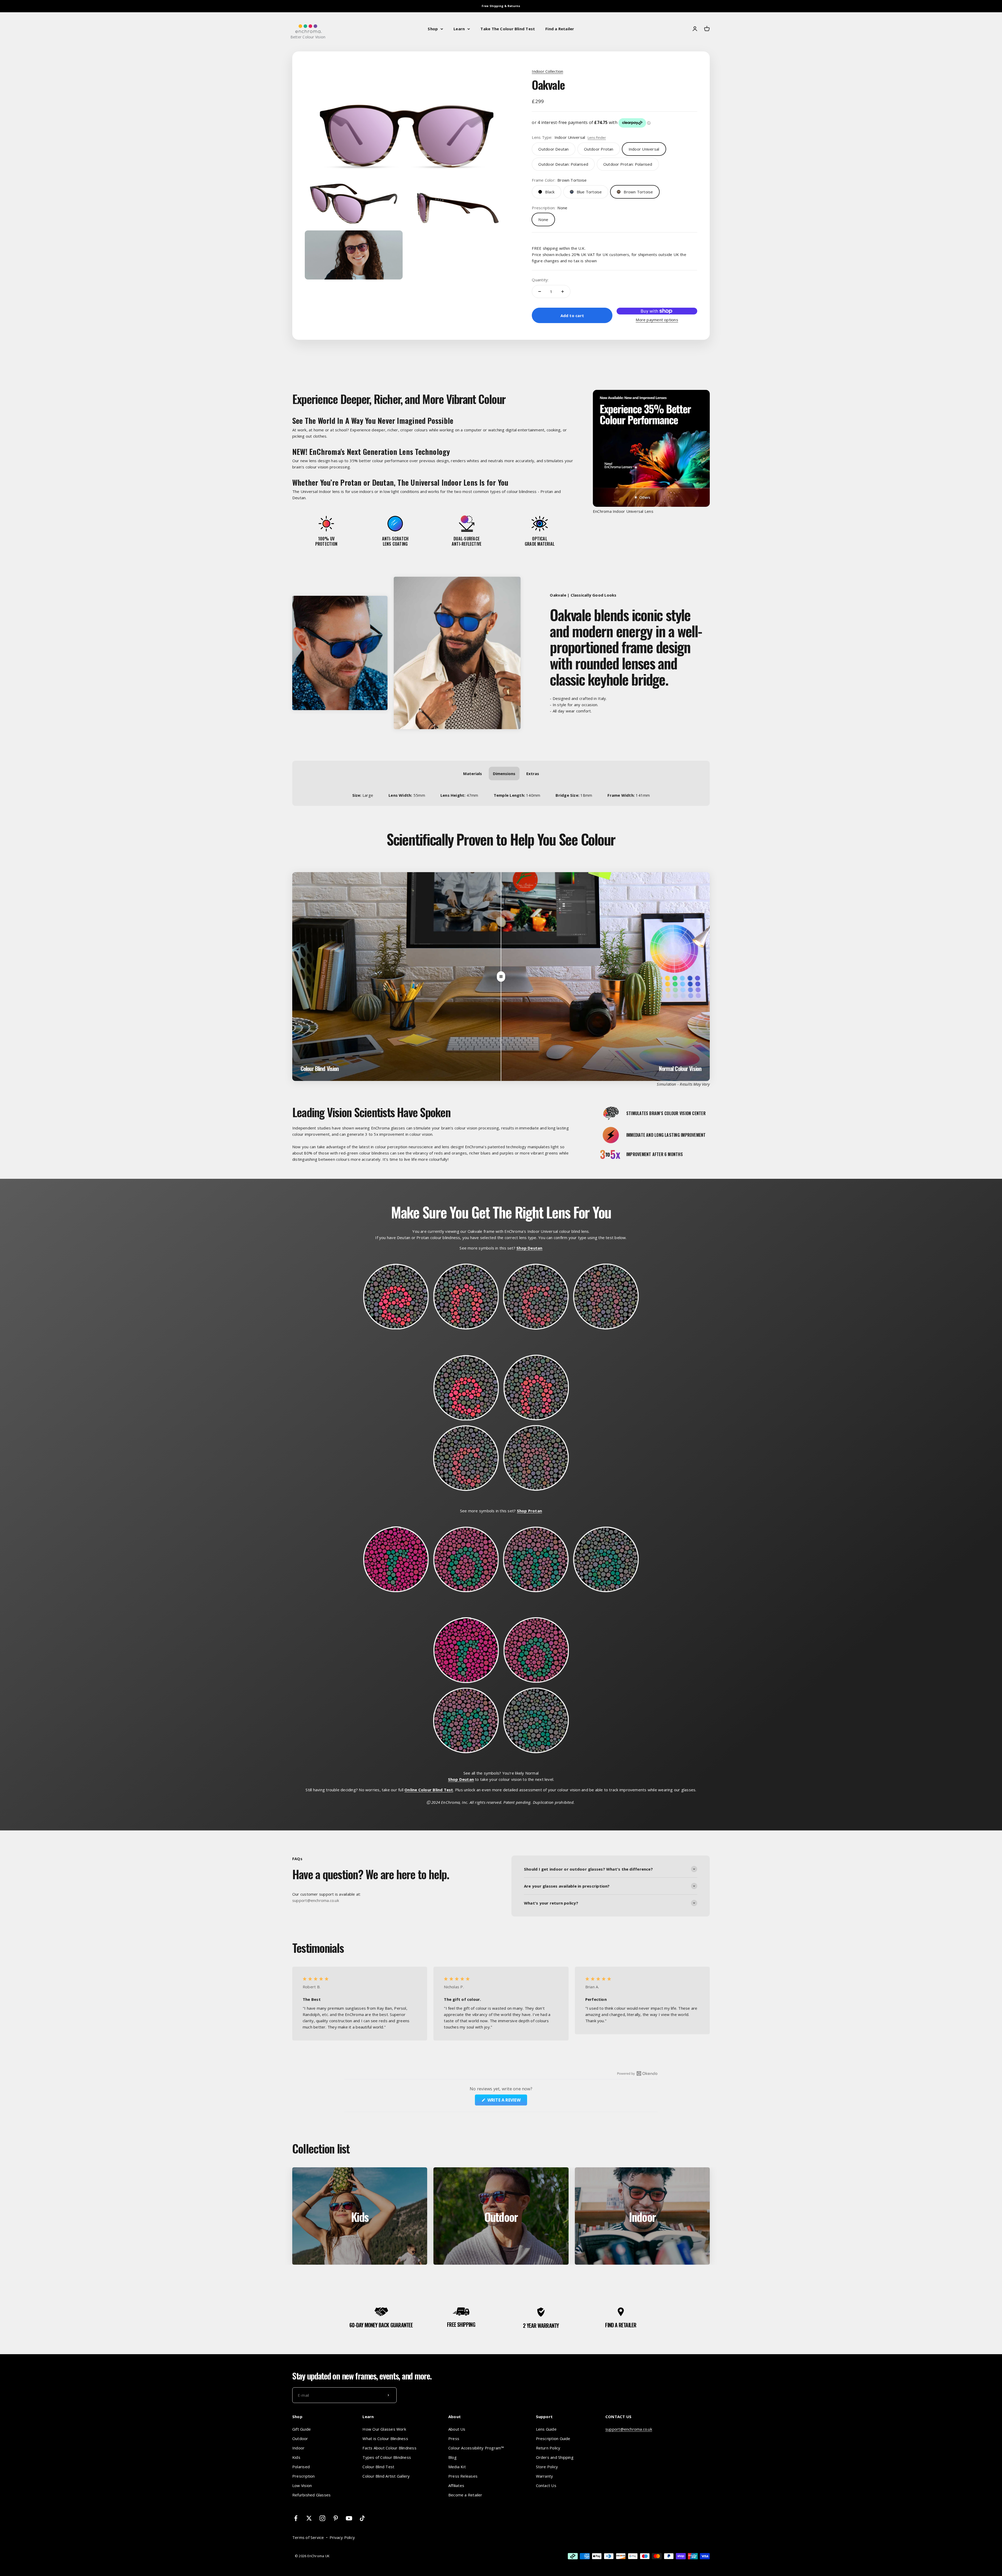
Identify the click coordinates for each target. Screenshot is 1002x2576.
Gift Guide (302, 2429)
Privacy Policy (342, 2537)
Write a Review (506, 2101)
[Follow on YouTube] (349, 2518)
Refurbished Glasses (311, 2495)
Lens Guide (546, 2429)
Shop (433, 29)
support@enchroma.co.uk (629, 2429)
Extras (533, 774)
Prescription (304, 2476)
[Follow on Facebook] (296, 2518)
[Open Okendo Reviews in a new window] (637, 2073)
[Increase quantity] (563, 291)
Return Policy (548, 2448)
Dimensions (504, 774)
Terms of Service (308, 2537)
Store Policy (547, 2467)
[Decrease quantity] (540, 291)
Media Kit (457, 2467)
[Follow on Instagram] (322, 2518)
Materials (473, 774)
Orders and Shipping (555, 2457)
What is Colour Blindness (385, 2438)
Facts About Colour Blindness (389, 2448)
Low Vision (302, 2485)
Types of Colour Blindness (387, 2457)
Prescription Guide (553, 2438)
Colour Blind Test (378, 2467)
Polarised (301, 2467)
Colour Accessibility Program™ (476, 2448)
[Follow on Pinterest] (336, 2518)
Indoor (298, 2448)
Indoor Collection (547, 71)
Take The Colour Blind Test (508, 29)
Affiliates (456, 2485)
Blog (452, 2457)
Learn (459, 29)
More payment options (657, 320)
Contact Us (546, 2485)
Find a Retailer (560, 29)
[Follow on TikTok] (362, 2518)
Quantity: (540, 280)
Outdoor (300, 2438)
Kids (296, 2457)
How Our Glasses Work (384, 2429)
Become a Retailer (465, 2495)
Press (454, 2438)
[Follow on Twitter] (309, 2518)
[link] (553, 149)
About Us (457, 2429)
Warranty (545, 2476)
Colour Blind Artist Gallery (386, 2476)
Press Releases (463, 2476)
